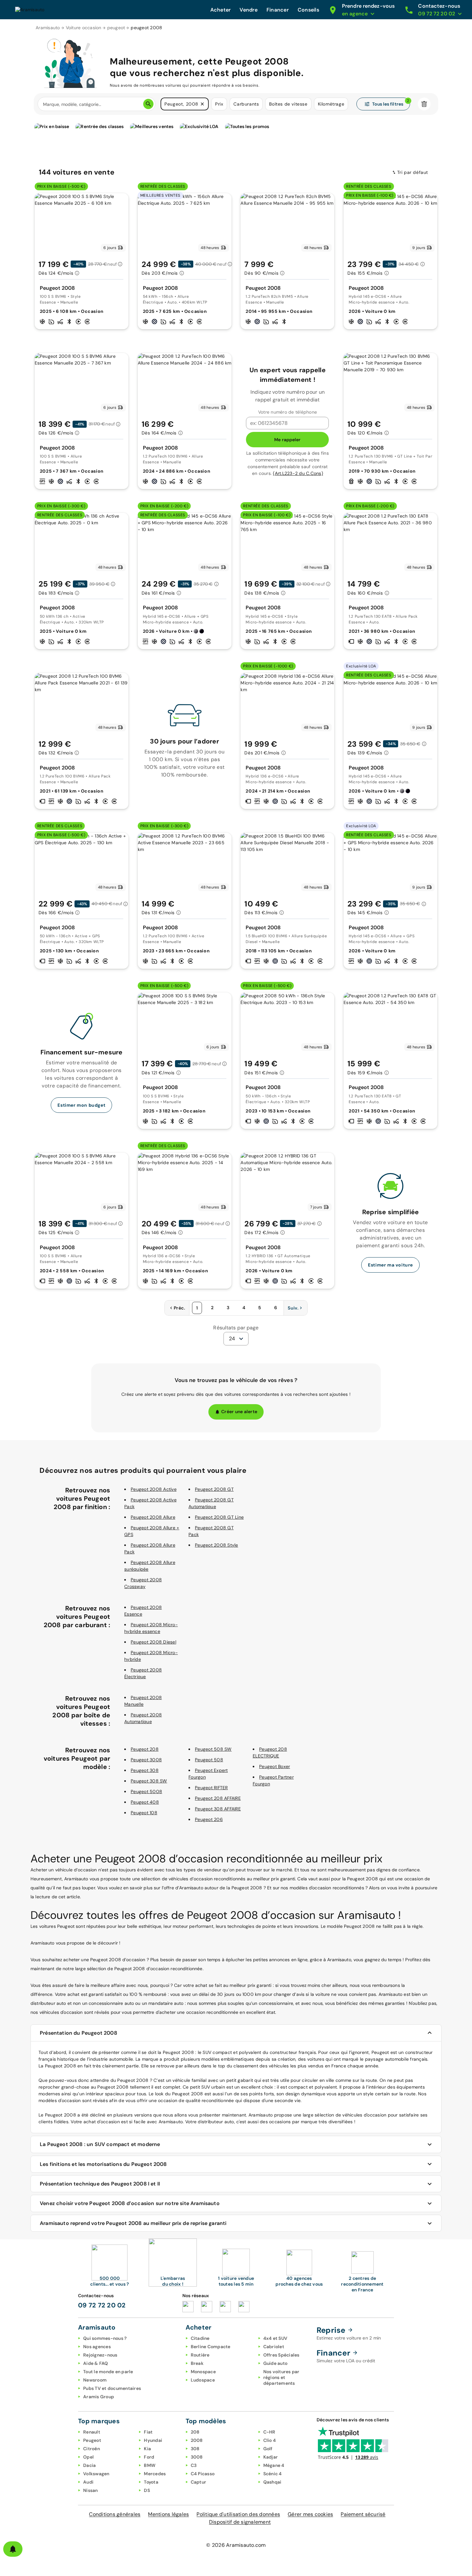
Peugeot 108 (144, 1813)
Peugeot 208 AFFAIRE (218, 1798)
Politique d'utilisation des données (238, 2514)
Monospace (203, 2372)
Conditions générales (115, 2514)
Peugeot (92, 2440)
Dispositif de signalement (240, 2522)
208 (195, 2432)
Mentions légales (168, 2514)
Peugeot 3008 (146, 1760)
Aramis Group (99, 2397)
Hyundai (153, 2440)
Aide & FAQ (96, 2363)
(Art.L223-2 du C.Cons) (298, 473)
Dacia (89, 2465)
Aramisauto (48, 28)
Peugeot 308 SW (149, 1781)
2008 (197, 2440)
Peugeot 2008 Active (154, 1489)
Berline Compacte (211, 2347)
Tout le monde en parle (108, 2372)
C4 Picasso (203, 2474)
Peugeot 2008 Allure (153, 1517)
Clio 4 (270, 2440)
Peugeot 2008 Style (217, 1545)
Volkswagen (96, 2474)
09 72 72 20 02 (102, 2305)
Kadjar (271, 2457)
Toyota (151, 2482)
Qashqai (272, 2482)
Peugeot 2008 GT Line (219, 1517)
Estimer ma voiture (390, 1265)
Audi (88, 2482)
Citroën (92, 2449)
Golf (268, 2449)
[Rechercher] (148, 104)
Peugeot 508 (209, 1760)
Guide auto (275, 2363)
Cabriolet (274, 2347)
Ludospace (203, 2380)
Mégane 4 (274, 2465)
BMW (150, 2465)
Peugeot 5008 (146, 1791)
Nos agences (97, 2347)
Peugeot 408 (145, 1802)
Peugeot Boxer (275, 1766)
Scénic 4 (273, 2474)
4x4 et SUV (275, 2338)
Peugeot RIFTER (211, 1788)
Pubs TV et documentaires (112, 2388)
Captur (199, 2482)
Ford (149, 2457)
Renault (92, 2432)
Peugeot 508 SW (213, 1749)
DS (147, 2490)
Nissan (91, 2490)
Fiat (148, 2432)
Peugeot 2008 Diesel (153, 1642)
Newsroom (95, 2380)
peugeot (116, 28)
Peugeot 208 (145, 1749)
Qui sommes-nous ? (105, 2338)
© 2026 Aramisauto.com (236, 2545)
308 (195, 2449)
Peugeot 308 (145, 1770)
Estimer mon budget (81, 1105)
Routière (200, 2355)
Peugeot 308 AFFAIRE (218, 1809)
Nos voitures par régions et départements (281, 2377)
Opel (88, 2457)
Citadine (200, 2338)
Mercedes (155, 2474)
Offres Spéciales (281, 2355)
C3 (194, 2465)
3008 (197, 2457)
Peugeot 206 (209, 1819)
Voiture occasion (84, 28)
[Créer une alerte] (13, 2549)
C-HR (269, 2432)
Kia (147, 2449)
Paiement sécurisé (363, 2514)
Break (197, 2363)
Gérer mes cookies (310, 2514)
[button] (202, 104)
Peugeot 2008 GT (214, 1489)
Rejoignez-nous (100, 2355)
